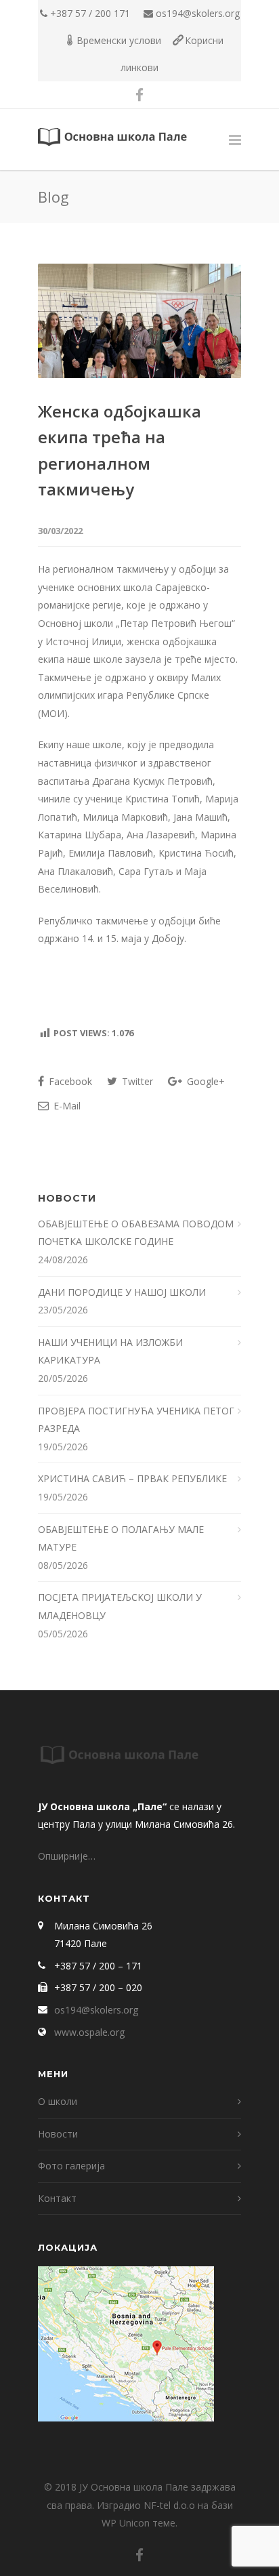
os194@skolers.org (198, 13)
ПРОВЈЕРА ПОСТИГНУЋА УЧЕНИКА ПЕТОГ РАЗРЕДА (136, 1420)
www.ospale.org (89, 2032)
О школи (58, 2101)
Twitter (136, 1081)
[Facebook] (139, 95)
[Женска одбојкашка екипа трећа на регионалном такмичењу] (139, 321)
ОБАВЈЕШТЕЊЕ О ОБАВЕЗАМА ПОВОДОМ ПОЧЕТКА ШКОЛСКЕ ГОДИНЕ (136, 1233)
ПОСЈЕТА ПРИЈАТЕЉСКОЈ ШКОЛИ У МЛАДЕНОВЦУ (120, 1606)
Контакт (57, 2198)
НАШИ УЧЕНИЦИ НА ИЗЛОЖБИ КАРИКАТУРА (110, 1351)
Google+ (205, 1081)
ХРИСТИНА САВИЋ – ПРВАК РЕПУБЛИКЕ (134, 1478)
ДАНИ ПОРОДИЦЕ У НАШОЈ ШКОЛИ (123, 1292)
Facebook (69, 1081)
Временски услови (119, 40)
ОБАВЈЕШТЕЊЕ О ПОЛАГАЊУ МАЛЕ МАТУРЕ (121, 1538)
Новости (58, 2134)
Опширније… (67, 1856)
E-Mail (66, 1106)
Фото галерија (71, 2166)
